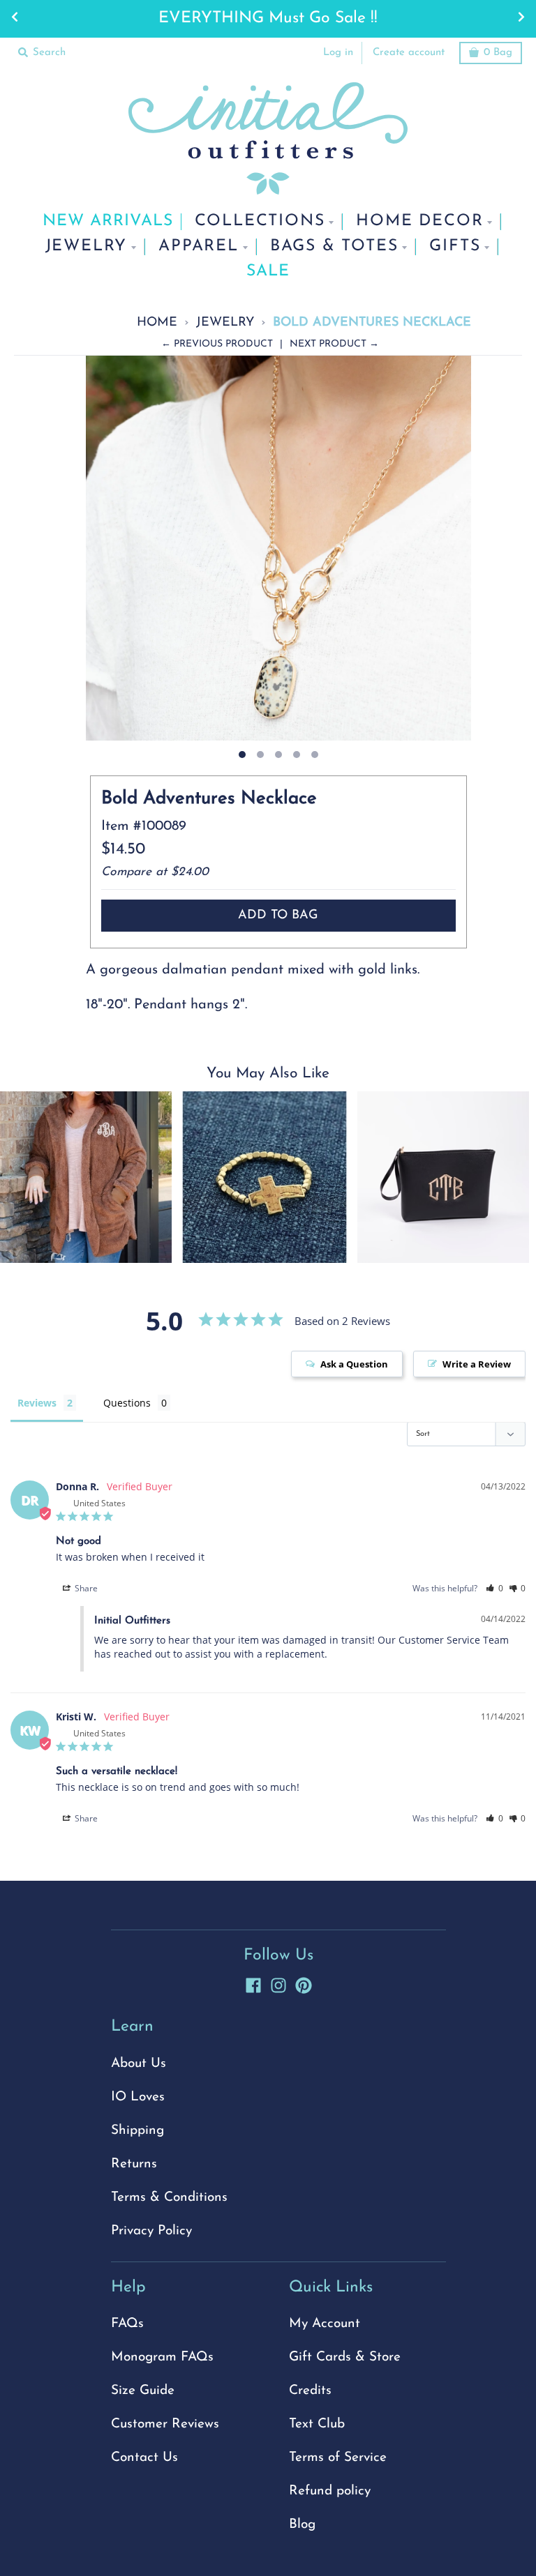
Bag (498, 53)
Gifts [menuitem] (455, 247)
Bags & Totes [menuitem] (334, 247)
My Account (325, 2324)
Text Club (317, 2424)
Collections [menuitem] (260, 221)
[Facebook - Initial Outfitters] (253, 1983)
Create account (409, 53)
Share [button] (85, 1588)
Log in (338, 53)
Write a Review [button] (477, 1364)
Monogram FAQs (162, 2357)
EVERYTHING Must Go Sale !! (268, 18)
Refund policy (330, 2491)
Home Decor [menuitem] (419, 221)
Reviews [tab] (37, 1403)
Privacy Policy (151, 2231)
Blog (302, 2525)
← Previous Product (217, 344)
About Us (139, 2064)
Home (157, 323)
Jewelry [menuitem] (87, 247)
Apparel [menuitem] (199, 247)
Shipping (137, 2131)
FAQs (127, 2324)
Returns (134, 2164)
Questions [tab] (127, 1403)
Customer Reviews (165, 2424)
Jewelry (225, 323)
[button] (494, 1588)
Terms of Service (338, 2458)
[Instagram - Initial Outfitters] (278, 1983)
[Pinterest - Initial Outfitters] (304, 1983)
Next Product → (334, 344)
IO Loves (138, 2097)
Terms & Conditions (169, 2198)
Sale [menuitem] (268, 272)
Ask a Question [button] (354, 1364)
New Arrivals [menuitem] (108, 221)
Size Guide (143, 2391)
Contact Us (144, 2458)
